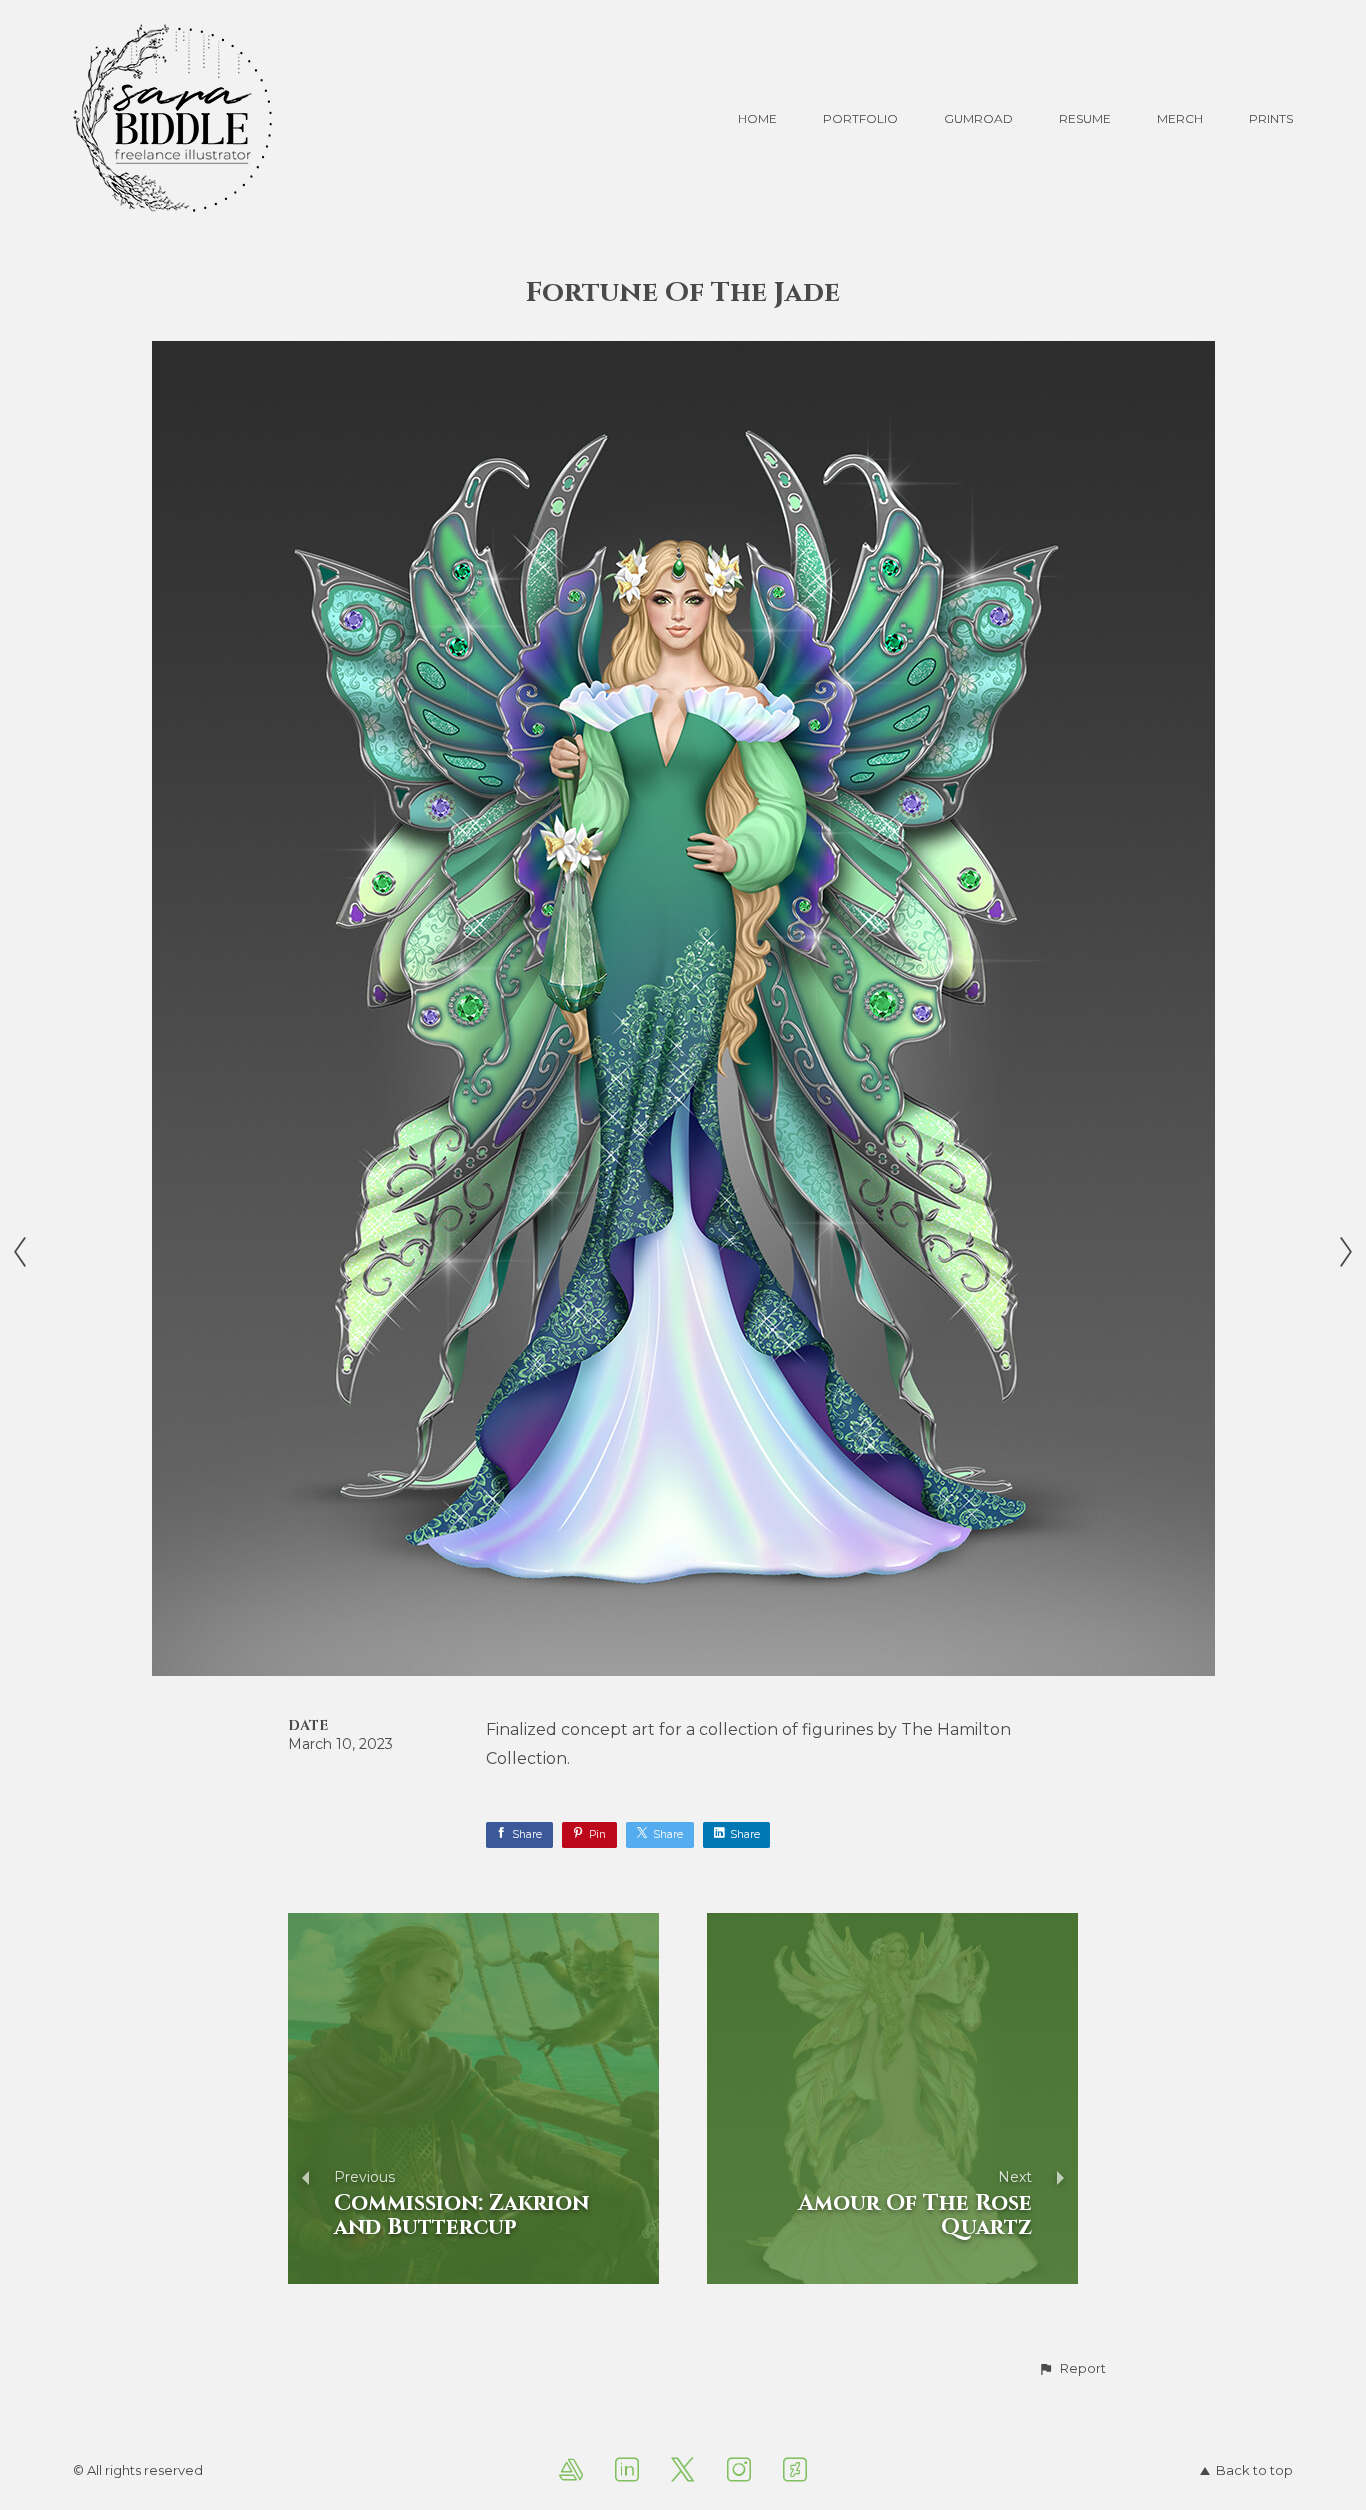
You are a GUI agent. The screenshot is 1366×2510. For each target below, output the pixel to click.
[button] (1072, 2369)
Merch (1180, 118)
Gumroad (978, 118)
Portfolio (860, 118)
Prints (1271, 118)
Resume (1085, 118)
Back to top (1254, 2470)
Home (757, 118)
